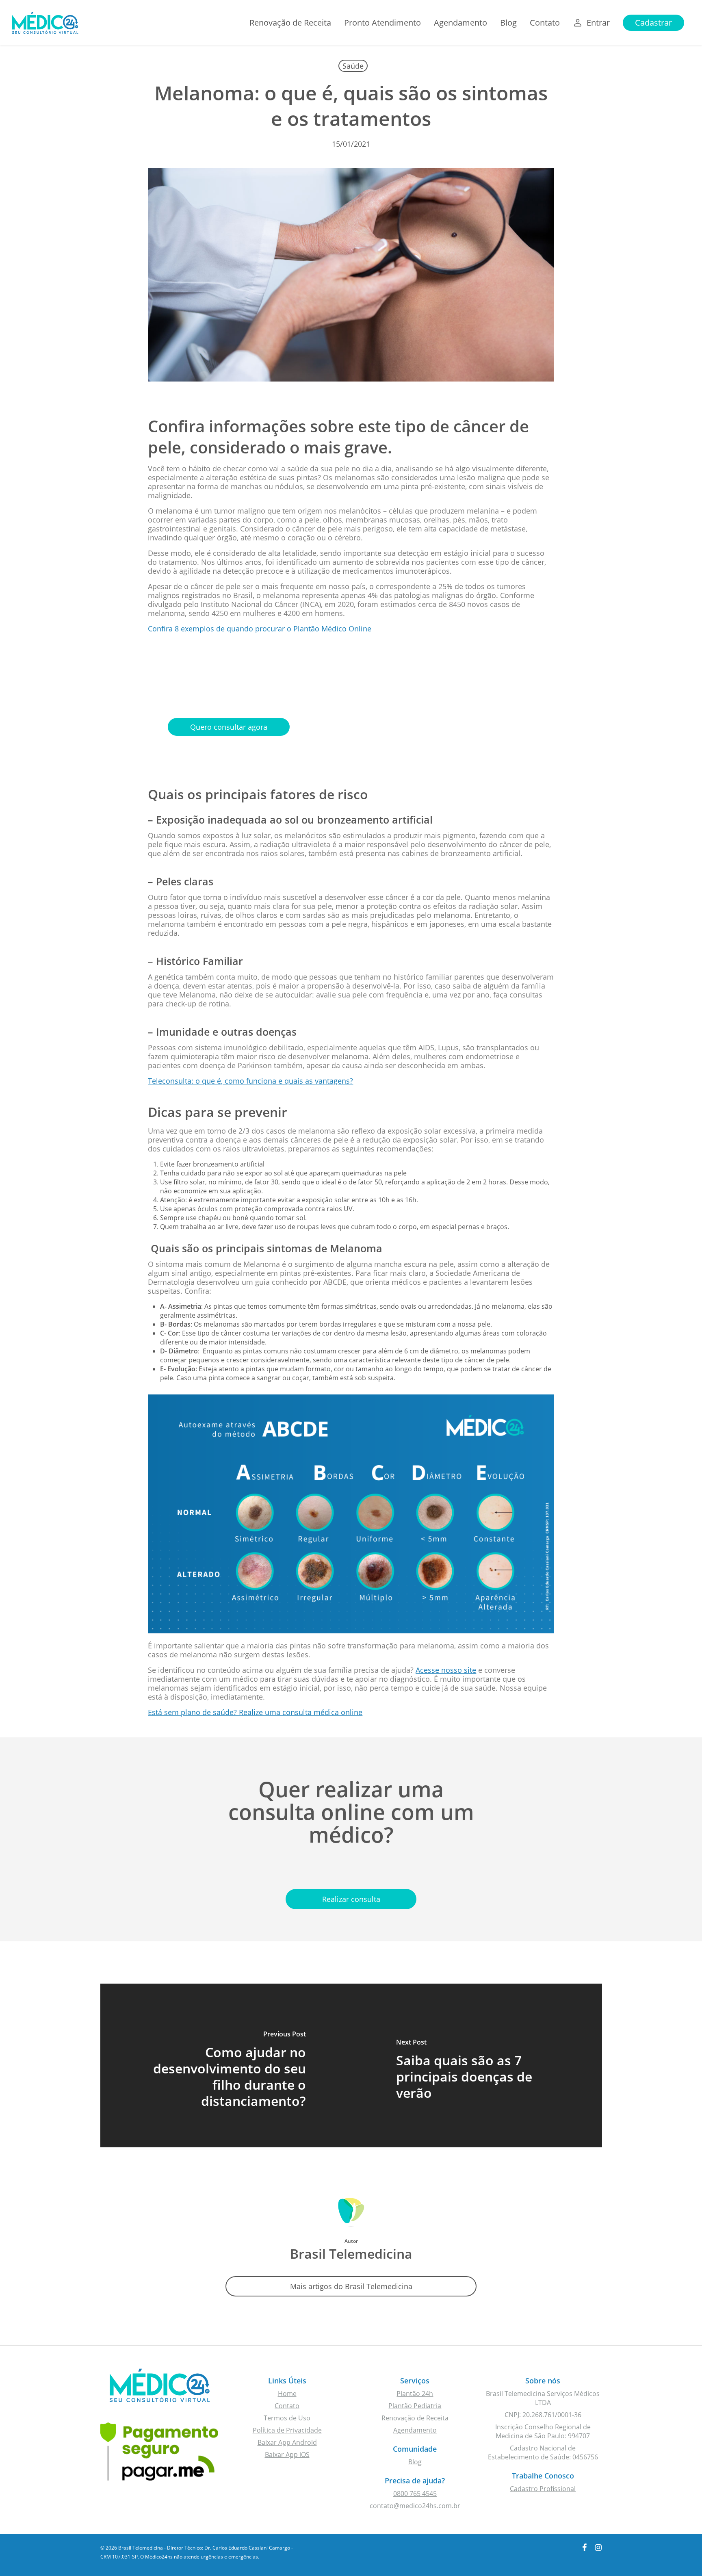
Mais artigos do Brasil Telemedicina (351, 2286)
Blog (415, 2462)
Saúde (353, 66)
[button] (229, 727)
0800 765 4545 (415, 2494)
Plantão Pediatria (415, 2406)
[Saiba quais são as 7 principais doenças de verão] (477, 2065)
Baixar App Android (287, 2442)
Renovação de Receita (415, 2418)
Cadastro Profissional (543, 2489)
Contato (287, 2406)
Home (287, 2394)
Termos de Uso (287, 2418)
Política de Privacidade (287, 2430)
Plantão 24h (415, 2394)
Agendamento (415, 2430)
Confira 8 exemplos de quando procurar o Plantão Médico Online (260, 629)
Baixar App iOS (287, 2455)
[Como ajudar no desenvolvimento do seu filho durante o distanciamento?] (226, 2065)
